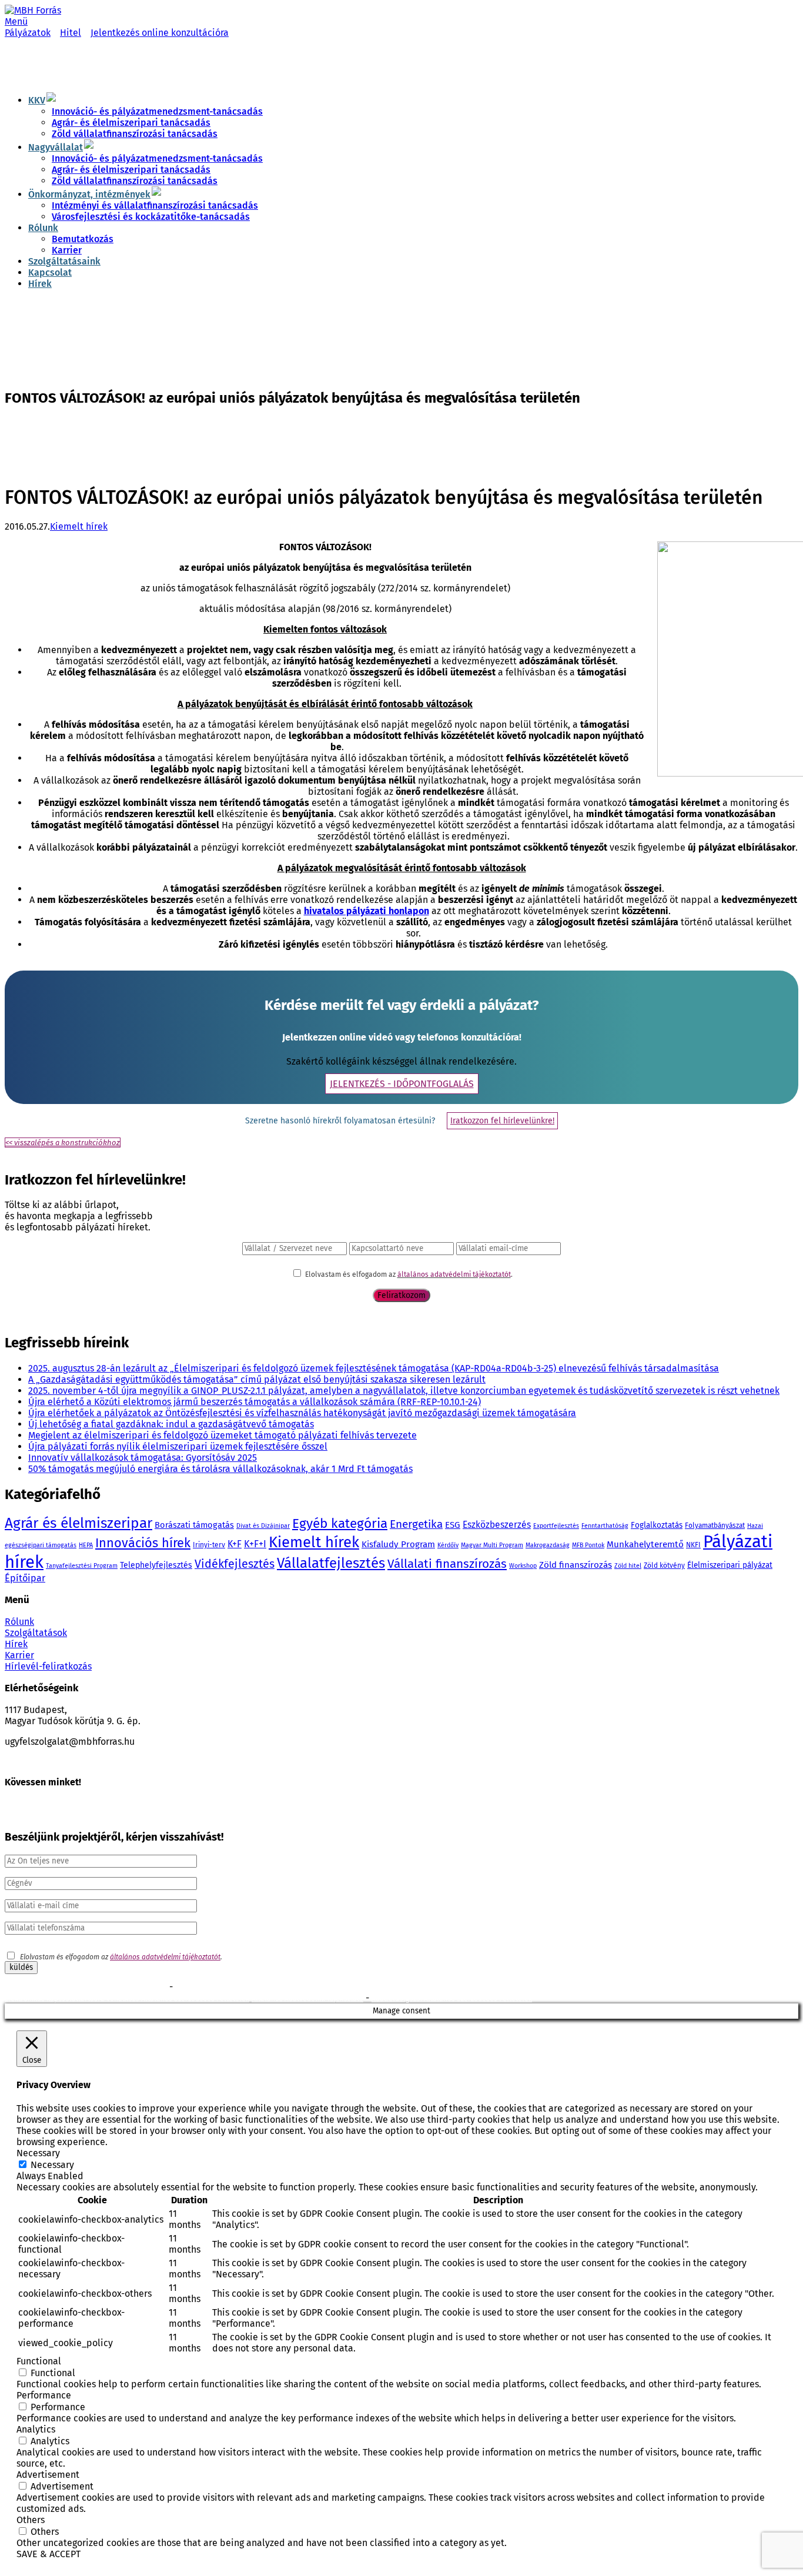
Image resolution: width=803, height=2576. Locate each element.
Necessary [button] (38, 2153)
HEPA (86, 1545)
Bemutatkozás (83, 239)
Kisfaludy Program (398, 1544)
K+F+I (255, 1544)
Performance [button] (44, 2395)
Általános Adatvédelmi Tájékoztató (307, 1999)
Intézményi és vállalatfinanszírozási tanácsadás (155, 205)
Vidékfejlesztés (235, 1564)
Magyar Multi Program (492, 1545)
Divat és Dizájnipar (263, 1526)
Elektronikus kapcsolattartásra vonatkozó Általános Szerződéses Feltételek (127, 1999)
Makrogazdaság (548, 1545)
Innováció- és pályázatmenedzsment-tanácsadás (157, 111)
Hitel (71, 33)
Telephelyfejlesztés (156, 1565)
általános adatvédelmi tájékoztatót (454, 1274)
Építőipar (25, 1578)
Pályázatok (28, 33)
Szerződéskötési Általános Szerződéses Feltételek (86, 1988)
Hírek (40, 284)
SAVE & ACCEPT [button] (48, 2554)
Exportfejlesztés (556, 1526)
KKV (37, 100)
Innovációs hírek (143, 1543)
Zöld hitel (628, 1566)
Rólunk (43, 228)
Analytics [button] (36, 2429)
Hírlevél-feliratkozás (48, 1666)
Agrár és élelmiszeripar (78, 1523)
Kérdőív (448, 1545)
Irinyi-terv (209, 1545)
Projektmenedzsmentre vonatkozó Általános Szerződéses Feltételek (285, 1988)
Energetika (416, 1524)
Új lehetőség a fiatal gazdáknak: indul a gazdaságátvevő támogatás (171, 1424)
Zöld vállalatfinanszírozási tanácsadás (135, 134)
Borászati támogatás (194, 1525)
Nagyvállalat (56, 147)
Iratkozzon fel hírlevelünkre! (502, 1121)
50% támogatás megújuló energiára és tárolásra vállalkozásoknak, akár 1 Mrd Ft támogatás (220, 1469)
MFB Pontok (588, 1545)
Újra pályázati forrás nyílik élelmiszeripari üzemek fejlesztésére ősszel (178, 1446)
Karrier (67, 250)
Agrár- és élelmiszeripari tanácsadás (131, 123)
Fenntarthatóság (605, 1526)
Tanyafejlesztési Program (82, 1566)
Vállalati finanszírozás (447, 1564)
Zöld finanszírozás (576, 1565)
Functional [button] (39, 2361)
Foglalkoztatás (657, 1525)
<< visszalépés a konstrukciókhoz (63, 1143)
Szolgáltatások (36, 1633)
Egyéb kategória (340, 1523)
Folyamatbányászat (715, 1525)
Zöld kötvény (664, 1565)
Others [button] (31, 2520)
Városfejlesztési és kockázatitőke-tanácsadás (151, 217)
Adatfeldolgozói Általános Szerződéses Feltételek (452, 1999)
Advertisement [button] (48, 2475)
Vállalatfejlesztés (331, 1563)
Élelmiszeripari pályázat (730, 1565)
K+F (235, 1544)
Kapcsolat (50, 272)
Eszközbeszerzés (497, 1525)
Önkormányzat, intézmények (89, 194)
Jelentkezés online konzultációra (160, 33)
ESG (453, 1525)
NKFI (693, 1545)
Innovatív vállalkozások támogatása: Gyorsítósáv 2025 (143, 1458)
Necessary (52, 2165)
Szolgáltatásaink (64, 261)
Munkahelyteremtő (645, 1544)
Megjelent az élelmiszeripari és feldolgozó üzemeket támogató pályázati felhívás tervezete (223, 1435)
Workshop (523, 1566)
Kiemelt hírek (79, 526)
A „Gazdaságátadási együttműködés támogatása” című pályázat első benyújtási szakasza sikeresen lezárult (257, 1379)
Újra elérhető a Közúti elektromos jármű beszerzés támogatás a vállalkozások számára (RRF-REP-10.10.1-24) (255, 1402)
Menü (16, 21)
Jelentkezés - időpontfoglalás (402, 1084)
